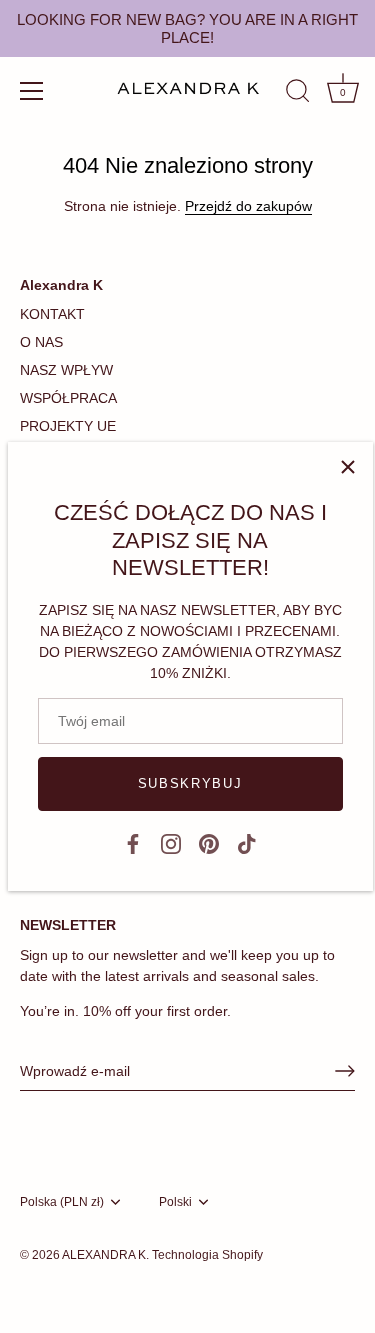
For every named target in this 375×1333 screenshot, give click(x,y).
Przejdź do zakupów (248, 206)
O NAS (41, 342)
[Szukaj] (298, 94)
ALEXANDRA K (104, 1255)
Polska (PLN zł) (62, 1202)
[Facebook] (133, 842)
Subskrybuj (190, 783)
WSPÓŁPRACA (68, 398)
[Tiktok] (247, 842)
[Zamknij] (348, 467)
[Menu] (32, 91)
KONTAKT (52, 314)
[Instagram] (171, 842)
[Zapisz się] (345, 1071)
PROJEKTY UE (68, 426)
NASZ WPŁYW (66, 370)
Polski (175, 1202)
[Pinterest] (209, 842)
